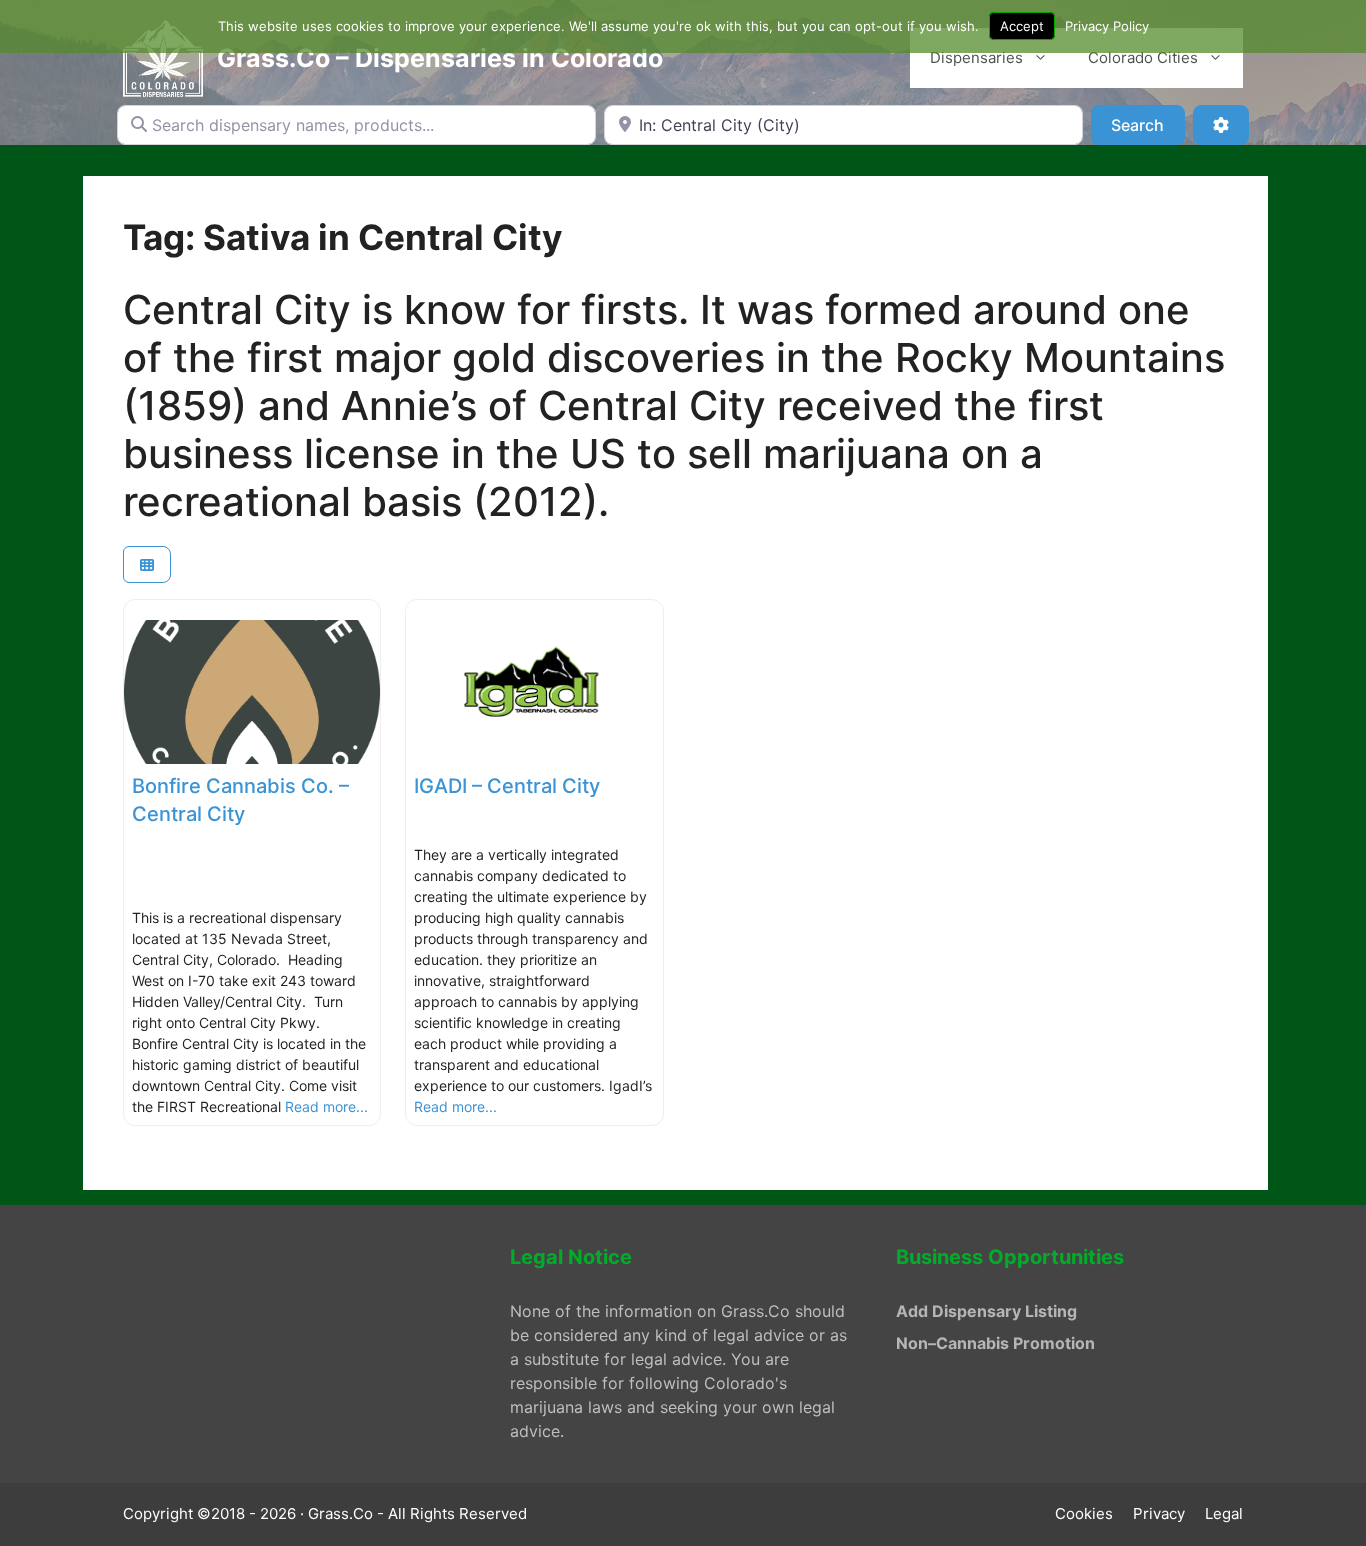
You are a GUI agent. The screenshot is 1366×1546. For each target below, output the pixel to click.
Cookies (1084, 1513)
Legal (1224, 1513)
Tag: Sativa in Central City (343, 237)
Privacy (1159, 1513)
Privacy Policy (1107, 26)
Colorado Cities (1143, 57)
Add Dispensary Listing (986, 1311)
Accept (1022, 26)
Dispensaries (976, 57)
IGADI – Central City (507, 786)
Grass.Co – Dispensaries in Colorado (440, 58)
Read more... (326, 1106)
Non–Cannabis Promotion (995, 1343)
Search (1147, 124)
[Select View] (147, 564)
